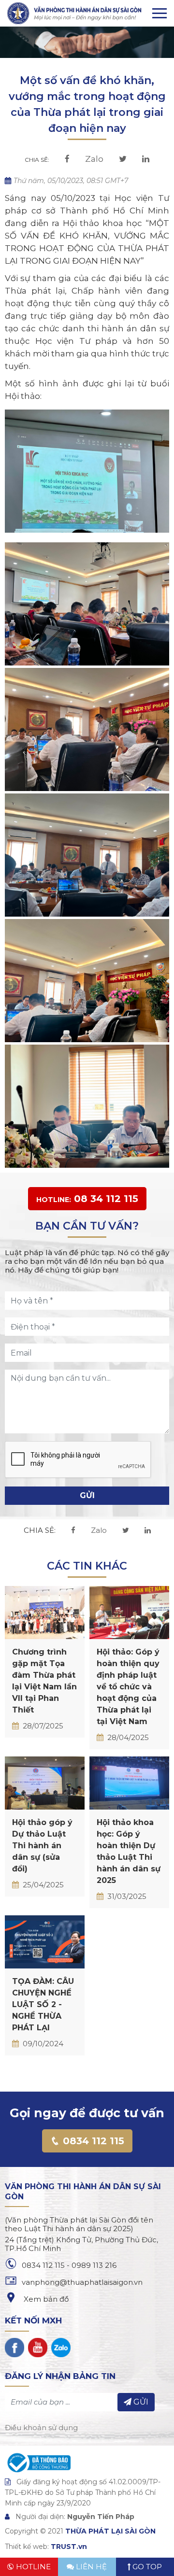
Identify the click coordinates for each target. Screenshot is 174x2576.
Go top (146, 2567)
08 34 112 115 (87, 1199)
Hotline (32, 2567)
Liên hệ (90, 2567)
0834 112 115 (92, 2141)
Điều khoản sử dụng (41, 2427)
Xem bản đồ (45, 2299)
